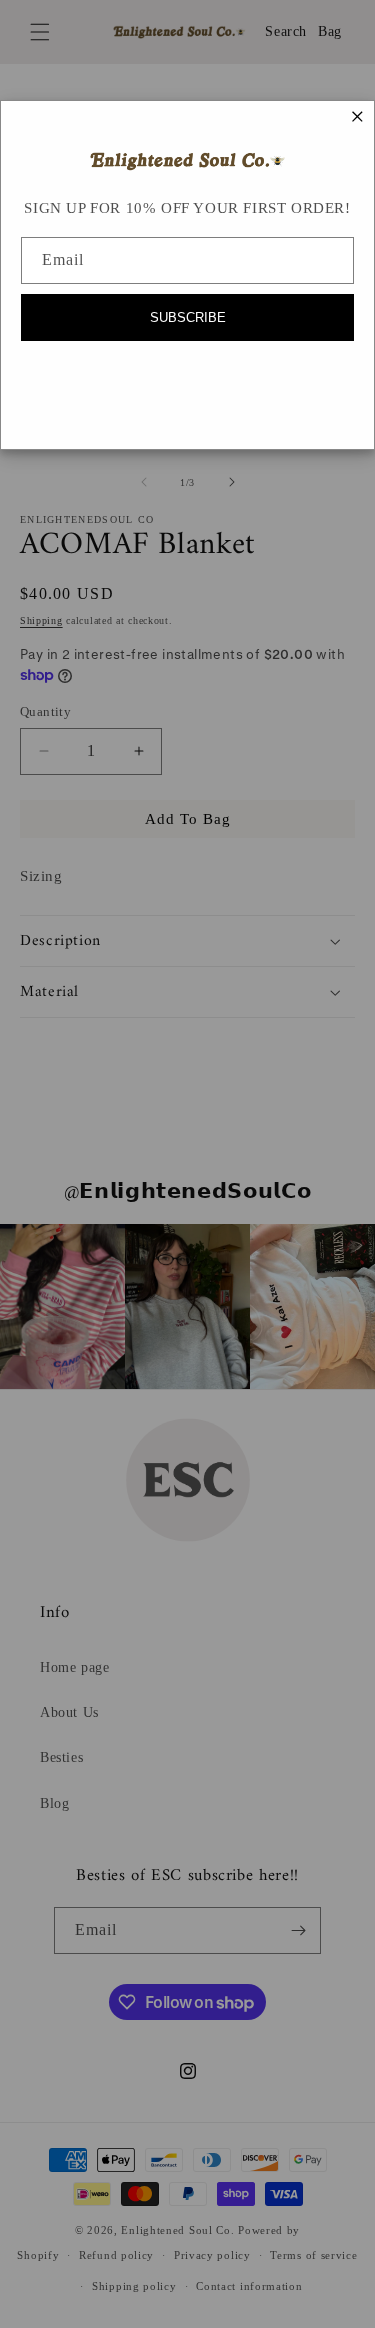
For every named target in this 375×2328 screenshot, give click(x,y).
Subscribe (188, 317)
